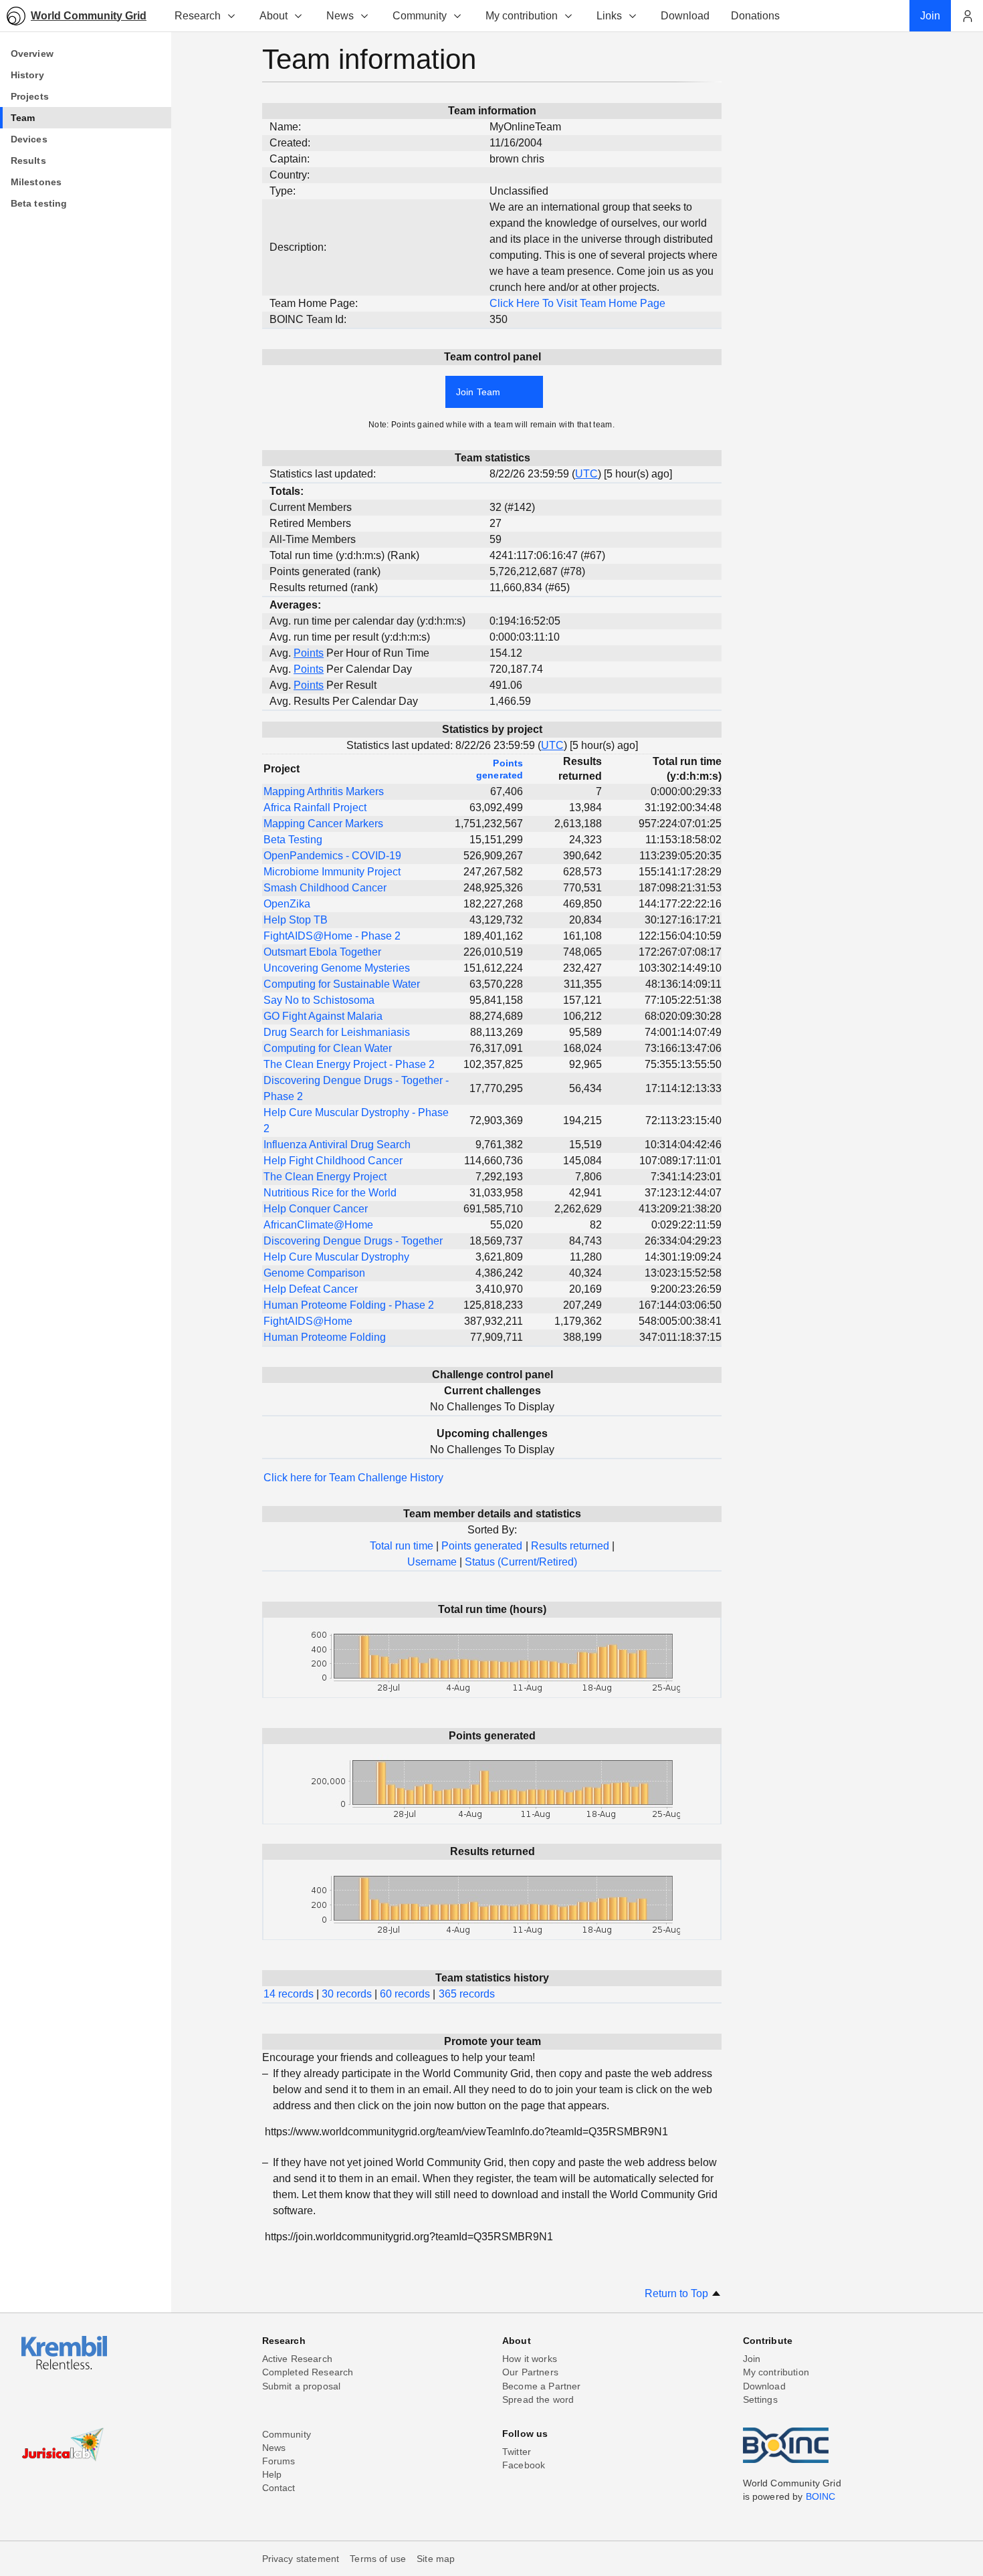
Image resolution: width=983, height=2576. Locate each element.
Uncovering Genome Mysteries (337, 968)
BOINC (821, 2496)
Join (752, 2359)
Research (198, 16)
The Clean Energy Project (325, 1177)
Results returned (570, 1546)
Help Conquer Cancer (316, 1209)
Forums (279, 2461)
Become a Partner (542, 2386)
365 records (467, 1994)
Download (764, 2386)
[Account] (967, 16)
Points (309, 653)
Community (420, 16)
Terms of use (378, 2559)
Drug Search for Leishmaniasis (337, 1032)
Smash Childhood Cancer (325, 888)
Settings (760, 2399)
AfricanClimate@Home (318, 1225)
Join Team (478, 392)
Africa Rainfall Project (315, 808)
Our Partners (530, 2372)
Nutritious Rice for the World (330, 1193)
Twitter (517, 2452)
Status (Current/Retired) (521, 1562)
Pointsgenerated (500, 769)
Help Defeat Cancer (311, 1289)
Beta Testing (293, 840)
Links (609, 16)
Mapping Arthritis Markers (324, 791)
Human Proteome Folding (325, 1337)
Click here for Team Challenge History (353, 1478)
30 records (347, 1994)
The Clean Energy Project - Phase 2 (349, 1064)
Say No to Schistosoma (319, 1000)
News (340, 16)
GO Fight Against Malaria (323, 1016)
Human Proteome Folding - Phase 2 (349, 1305)
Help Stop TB (296, 920)
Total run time (402, 1546)
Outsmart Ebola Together (322, 952)
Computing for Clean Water (328, 1048)
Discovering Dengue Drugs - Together (353, 1241)
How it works (530, 2359)
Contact (279, 2488)
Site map (436, 2559)
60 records (405, 1994)
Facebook (524, 2465)
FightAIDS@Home (308, 1321)
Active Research (297, 2359)
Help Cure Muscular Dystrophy (336, 1257)
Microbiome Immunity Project (332, 872)
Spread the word (538, 2399)
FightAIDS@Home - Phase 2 (332, 936)
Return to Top (678, 2293)
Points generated (482, 1546)
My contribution (522, 16)
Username (432, 1562)
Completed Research (308, 2372)
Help (272, 2474)
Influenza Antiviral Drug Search (337, 1145)
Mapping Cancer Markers (323, 824)
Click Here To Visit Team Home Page (577, 303)
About (274, 16)
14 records (289, 1994)
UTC (586, 474)
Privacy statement (301, 2559)
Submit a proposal (302, 2386)
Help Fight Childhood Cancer (333, 1161)
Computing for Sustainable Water (342, 984)
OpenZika (287, 904)
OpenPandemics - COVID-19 (332, 856)
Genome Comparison (314, 1273)
